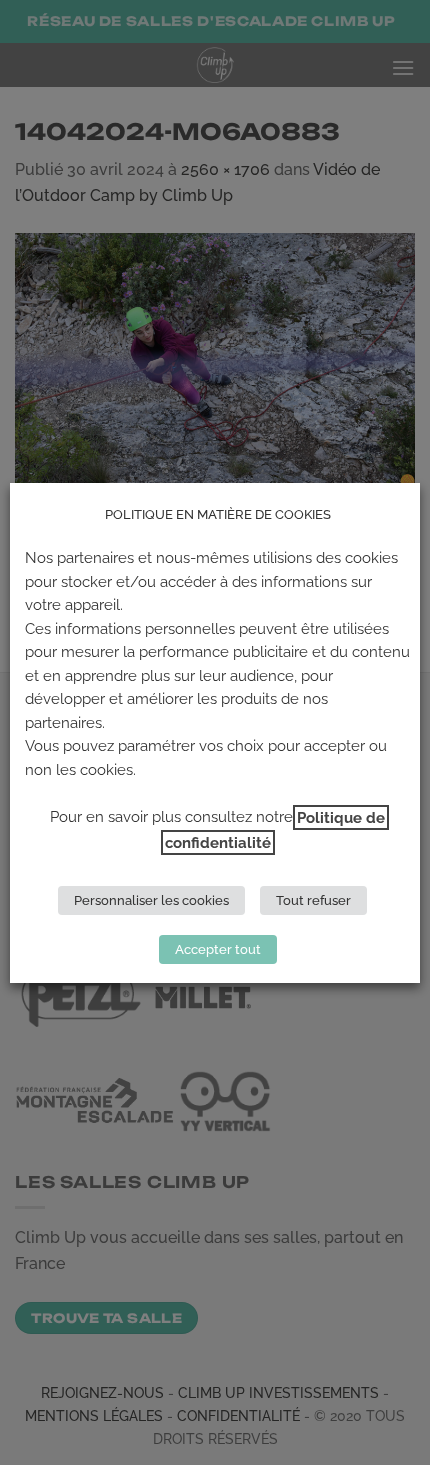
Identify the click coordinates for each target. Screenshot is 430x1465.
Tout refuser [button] (313, 900)
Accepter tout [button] (218, 949)
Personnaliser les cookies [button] (151, 900)
